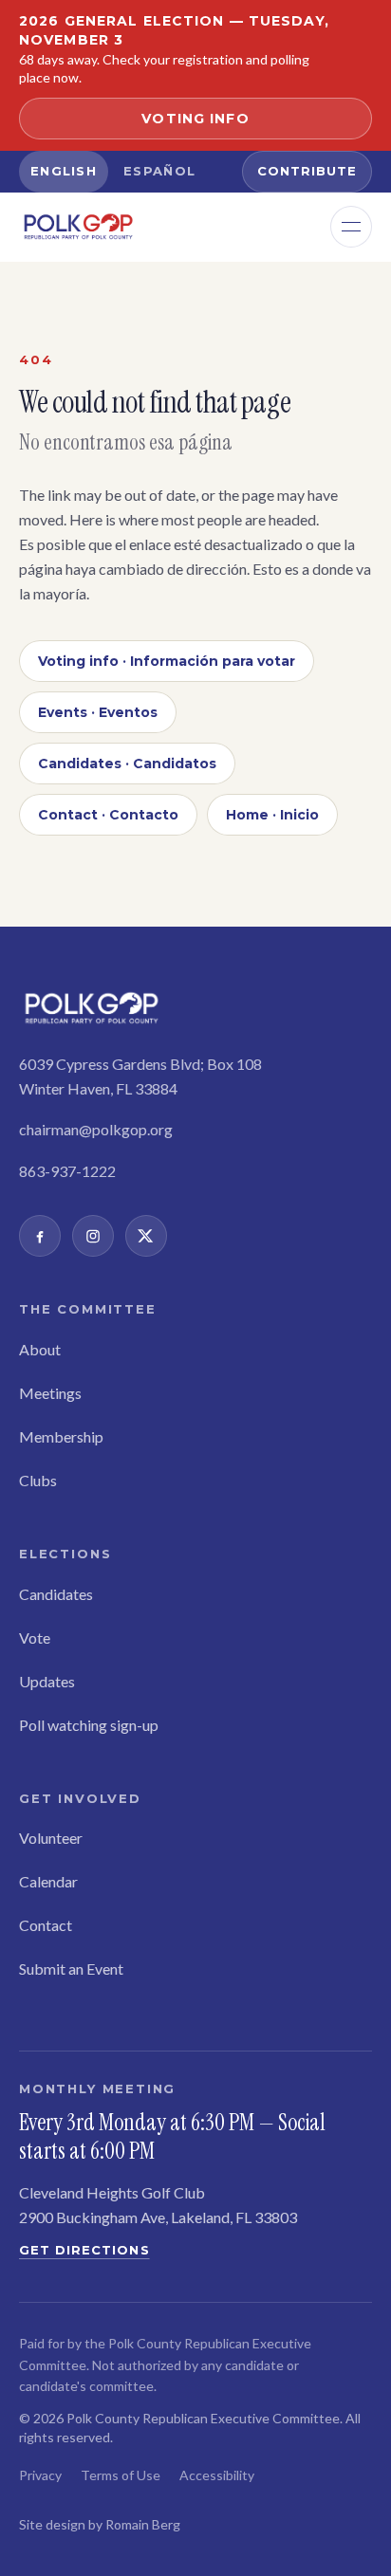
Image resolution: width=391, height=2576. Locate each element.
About (40, 1349)
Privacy (40, 2475)
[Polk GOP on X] (146, 1236)
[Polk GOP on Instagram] (93, 1236)
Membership (61, 1436)
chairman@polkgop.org (96, 1129)
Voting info (195, 119)
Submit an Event (71, 1969)
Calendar (48, 1881)
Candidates (56, 1594)
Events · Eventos (98, 712)
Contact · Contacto (108, 815)
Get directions (84, 2250)
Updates (47, 1681)
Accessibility (217, 2475)
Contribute (307, 171)
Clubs (38, 1480)
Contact (46, 1925)
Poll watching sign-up (89, 1725)
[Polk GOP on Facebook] (40, 1236)
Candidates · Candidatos (127, 764)
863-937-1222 (67, 1171)
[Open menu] (351, 227)
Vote (35, 1638)
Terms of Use (121, 2475)
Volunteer (51, 1838)
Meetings (50, 1393)
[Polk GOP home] (78, 227)
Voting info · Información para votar (167, 661)
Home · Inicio (272, 815)
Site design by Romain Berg (100, 2524)
